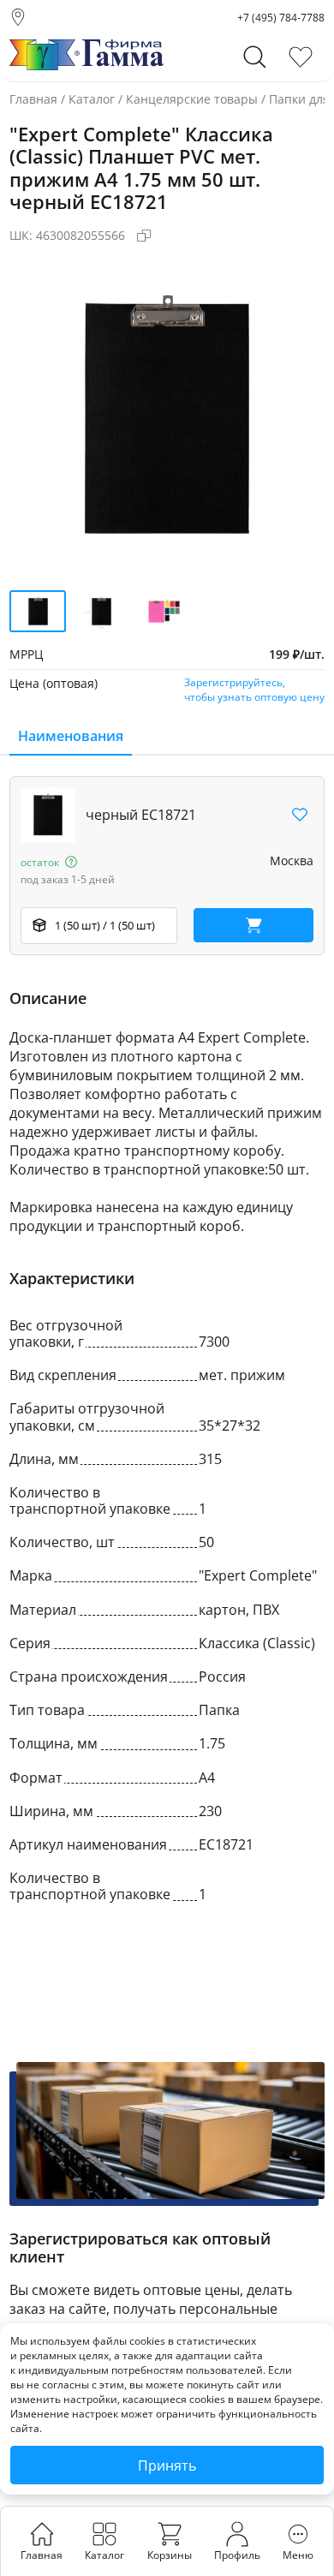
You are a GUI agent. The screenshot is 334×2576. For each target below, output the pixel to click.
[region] (167, 866)
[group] (167, 415)
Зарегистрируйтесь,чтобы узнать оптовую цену (254, 690)
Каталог (92, 99)
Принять (167, 2465)
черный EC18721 (141, 815)
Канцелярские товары (192, 99)
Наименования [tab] (71, 736)
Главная (33, 99)
